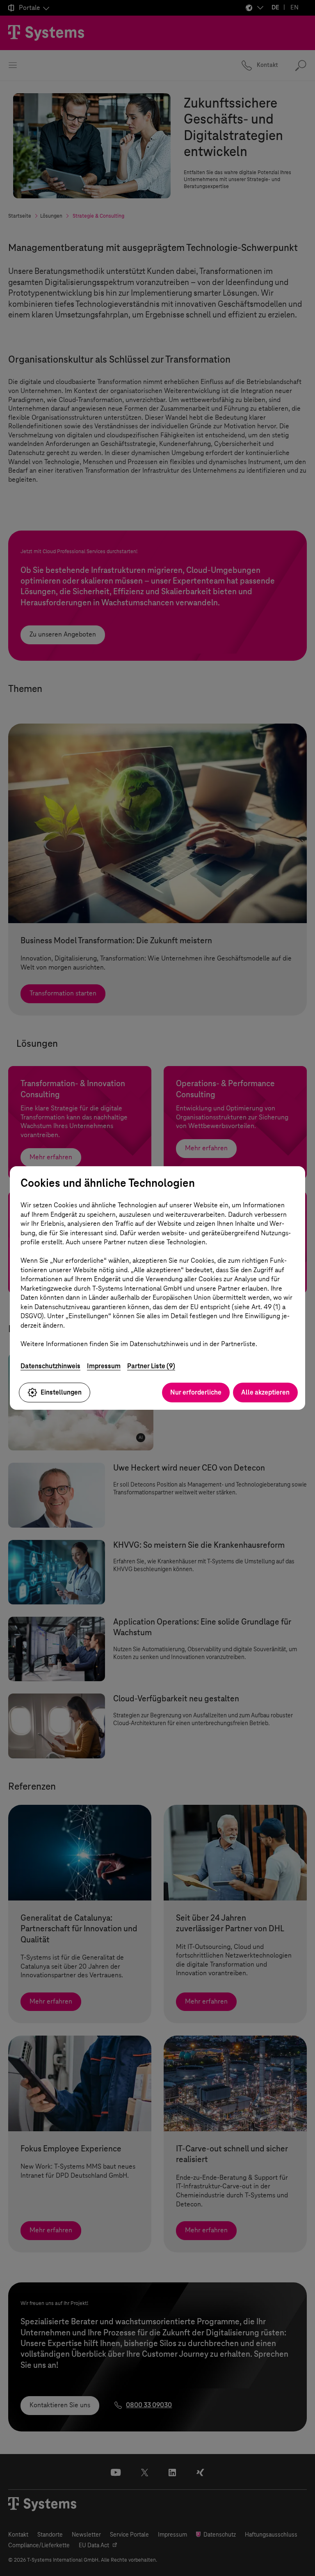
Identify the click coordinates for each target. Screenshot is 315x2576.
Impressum (104, 1366)
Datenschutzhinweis (50, 1366)
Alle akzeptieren (265, 1392)
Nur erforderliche (196, 1392)
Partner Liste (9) (151, 1366)
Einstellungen (61, 1392)
